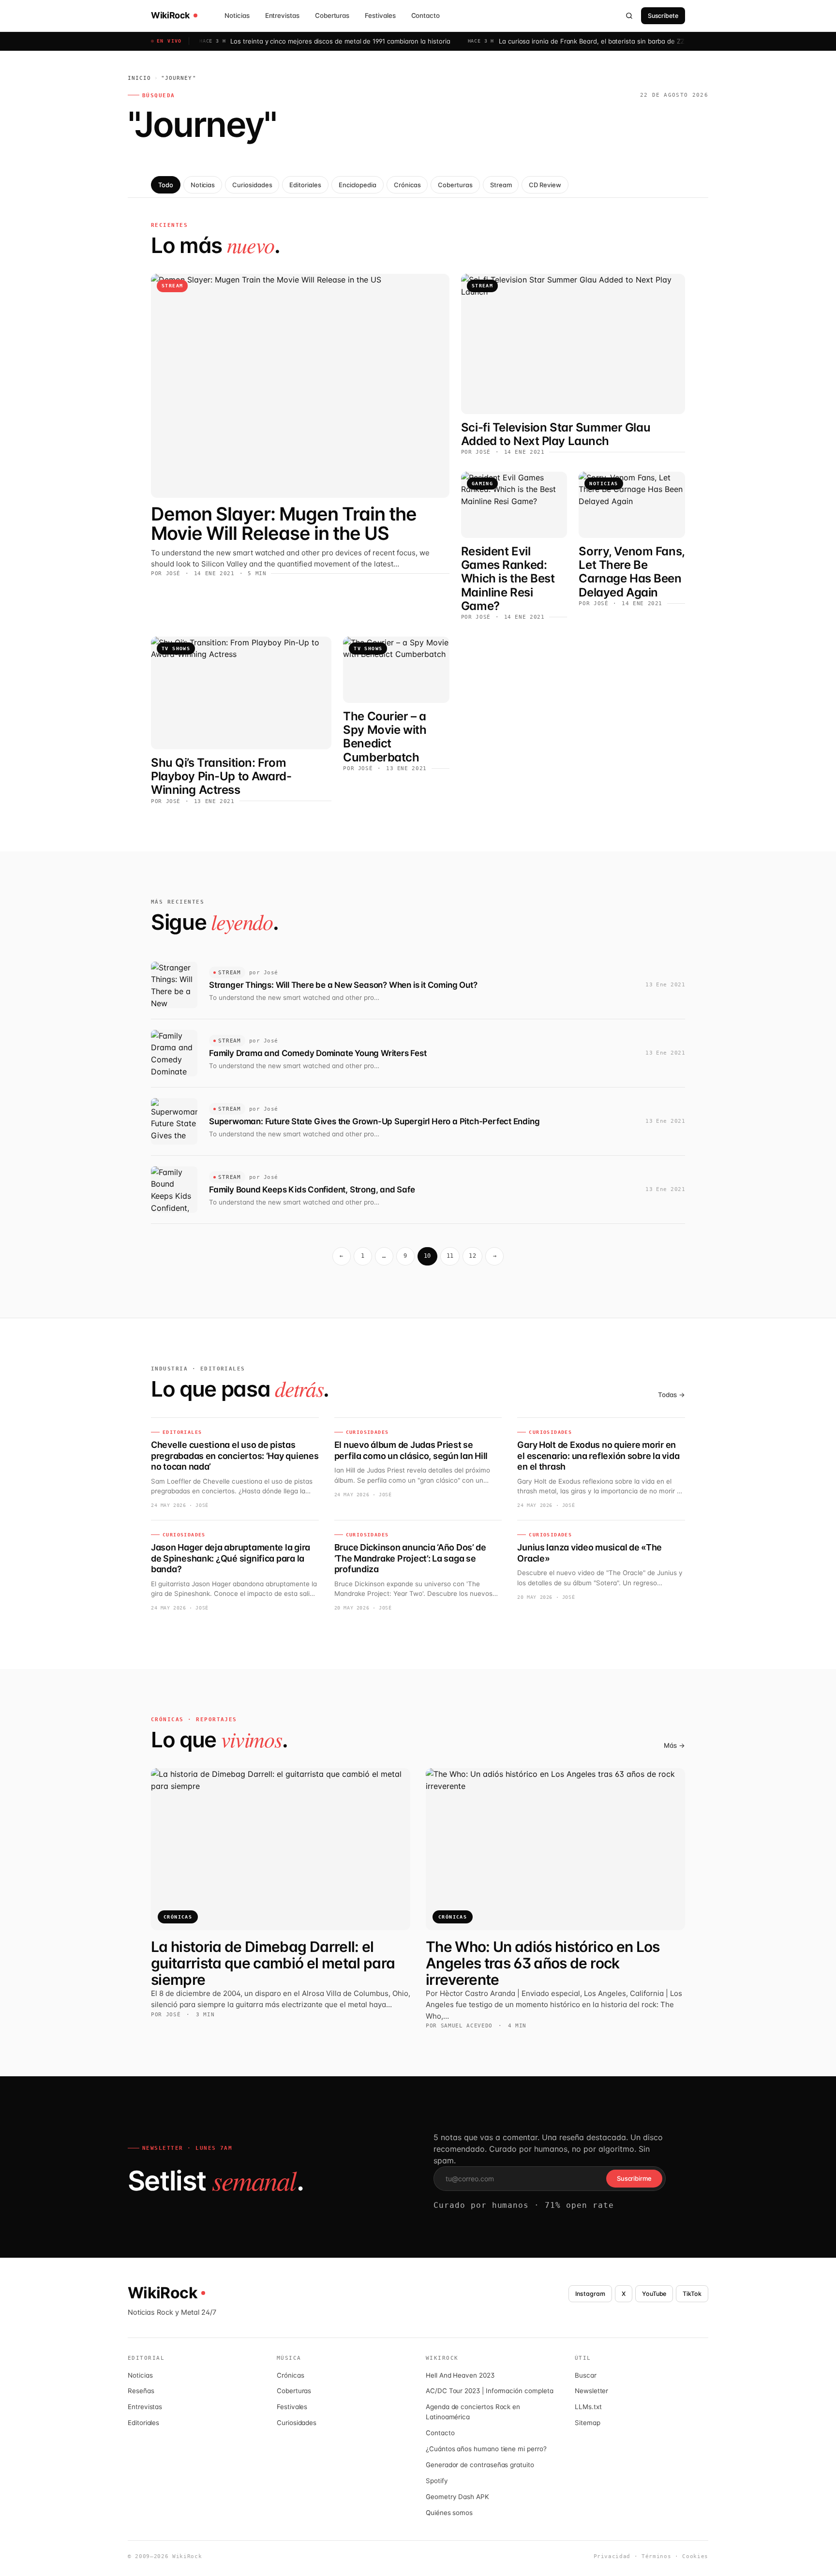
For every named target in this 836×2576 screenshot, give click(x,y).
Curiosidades (252, 185)
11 (450, 1256)
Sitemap (588, 2423)
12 (472, 1256)
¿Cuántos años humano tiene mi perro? (486, 2449)
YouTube (654, 2294)
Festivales (380, 15)
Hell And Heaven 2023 (460, 2375)
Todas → (672, 1395)
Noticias (237, 15)
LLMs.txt (588, 2407)
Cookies (695, 2556)
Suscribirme (634, 2178)
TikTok (692, 2294)
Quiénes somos (449, 2513)
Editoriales (305, 185)
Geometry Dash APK (457, 2497)
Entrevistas (282, 15)
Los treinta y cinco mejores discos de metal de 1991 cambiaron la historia (285, 41)
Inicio (140, 78)
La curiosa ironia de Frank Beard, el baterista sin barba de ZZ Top (543, 41)
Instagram (590, 2294)
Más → (674, 1745)
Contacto (425, 15)
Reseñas (141, 2391)
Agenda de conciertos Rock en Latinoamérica (473, 2412)
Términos (656, 2556)
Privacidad (612, 2556)
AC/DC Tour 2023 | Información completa (489, 2391)
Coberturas (332, 15)
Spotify (437, 2481)
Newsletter (591, 2391)
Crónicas (407, 185)
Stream (501, 185)
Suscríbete (663, 16)
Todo (166, 185)
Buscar (586, 2375)
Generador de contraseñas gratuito (480, 2465)
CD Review (545, 185)
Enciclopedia (358, 185)
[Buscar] (629, 15)
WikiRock (170, 15)
